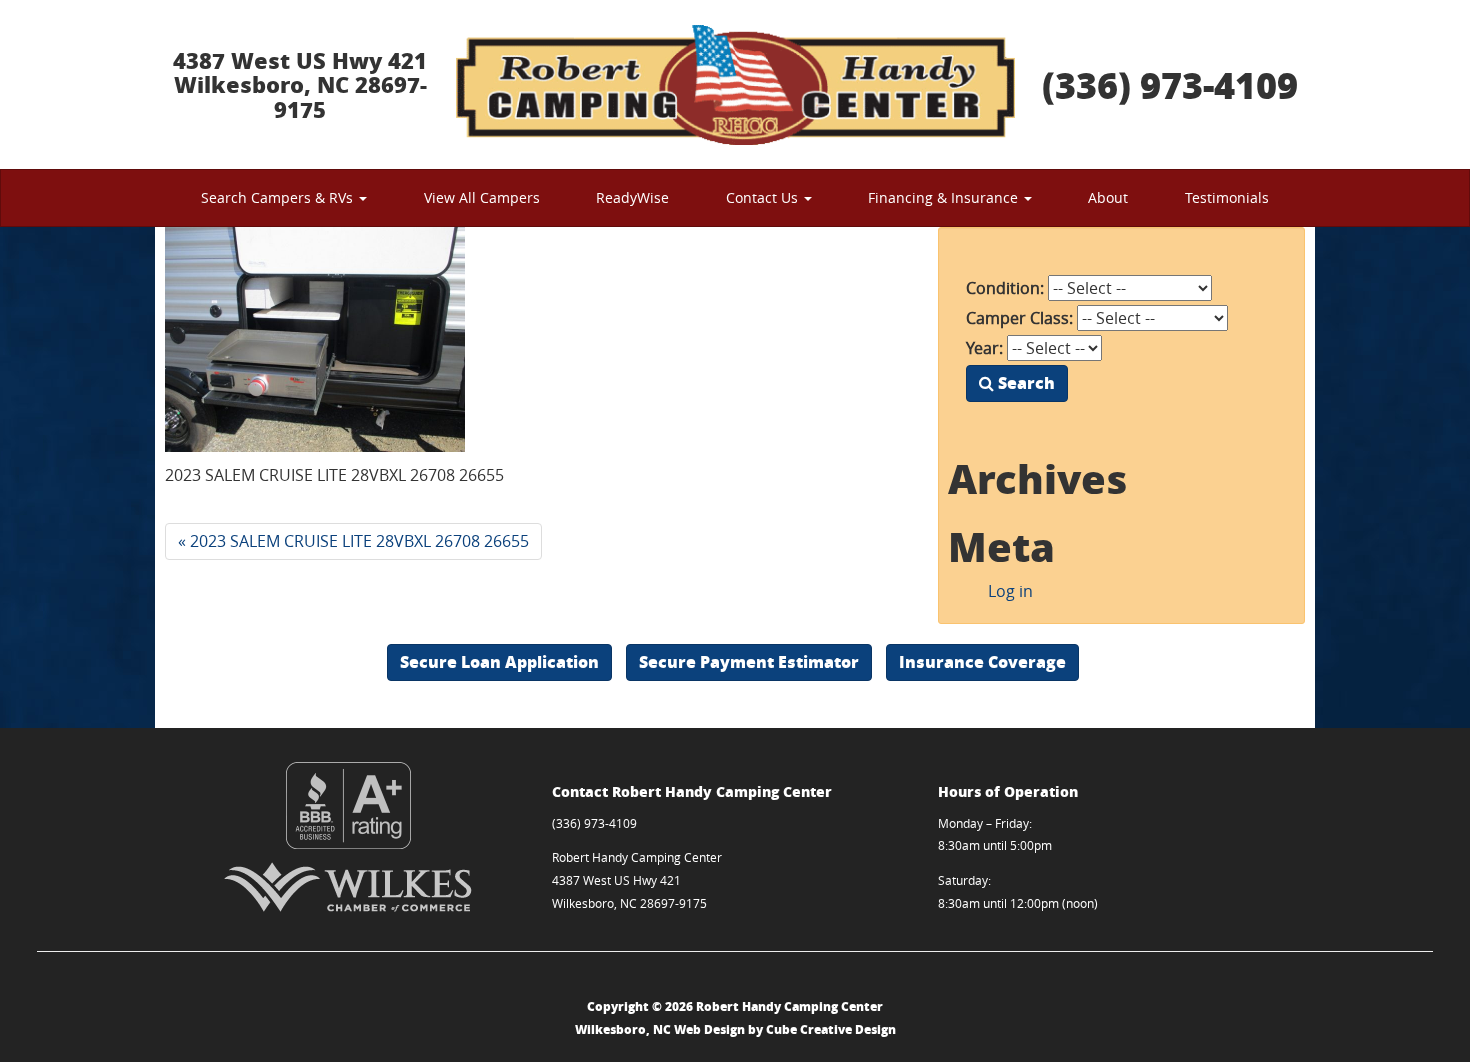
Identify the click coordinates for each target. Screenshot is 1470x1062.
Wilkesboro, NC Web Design (660, 1029)
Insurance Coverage (982, 661)
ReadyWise (632, 197)
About (1108, 197)
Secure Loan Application (499, 661)
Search (1024, 382)
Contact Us (764, 197)
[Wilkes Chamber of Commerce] (348, 887)
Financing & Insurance (945, 197)
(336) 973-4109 (1170, 84)
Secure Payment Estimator (749, 661)
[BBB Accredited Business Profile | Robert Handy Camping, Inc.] (348, 805)
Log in (1010, 591)
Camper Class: (1019, 318)
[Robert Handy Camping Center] (735, 84)
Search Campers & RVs (279, 197)
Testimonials (1227, 197)
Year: (984, 348)
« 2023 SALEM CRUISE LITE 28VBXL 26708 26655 (353, 541)
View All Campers (482, 197)
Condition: (1005, 288)
